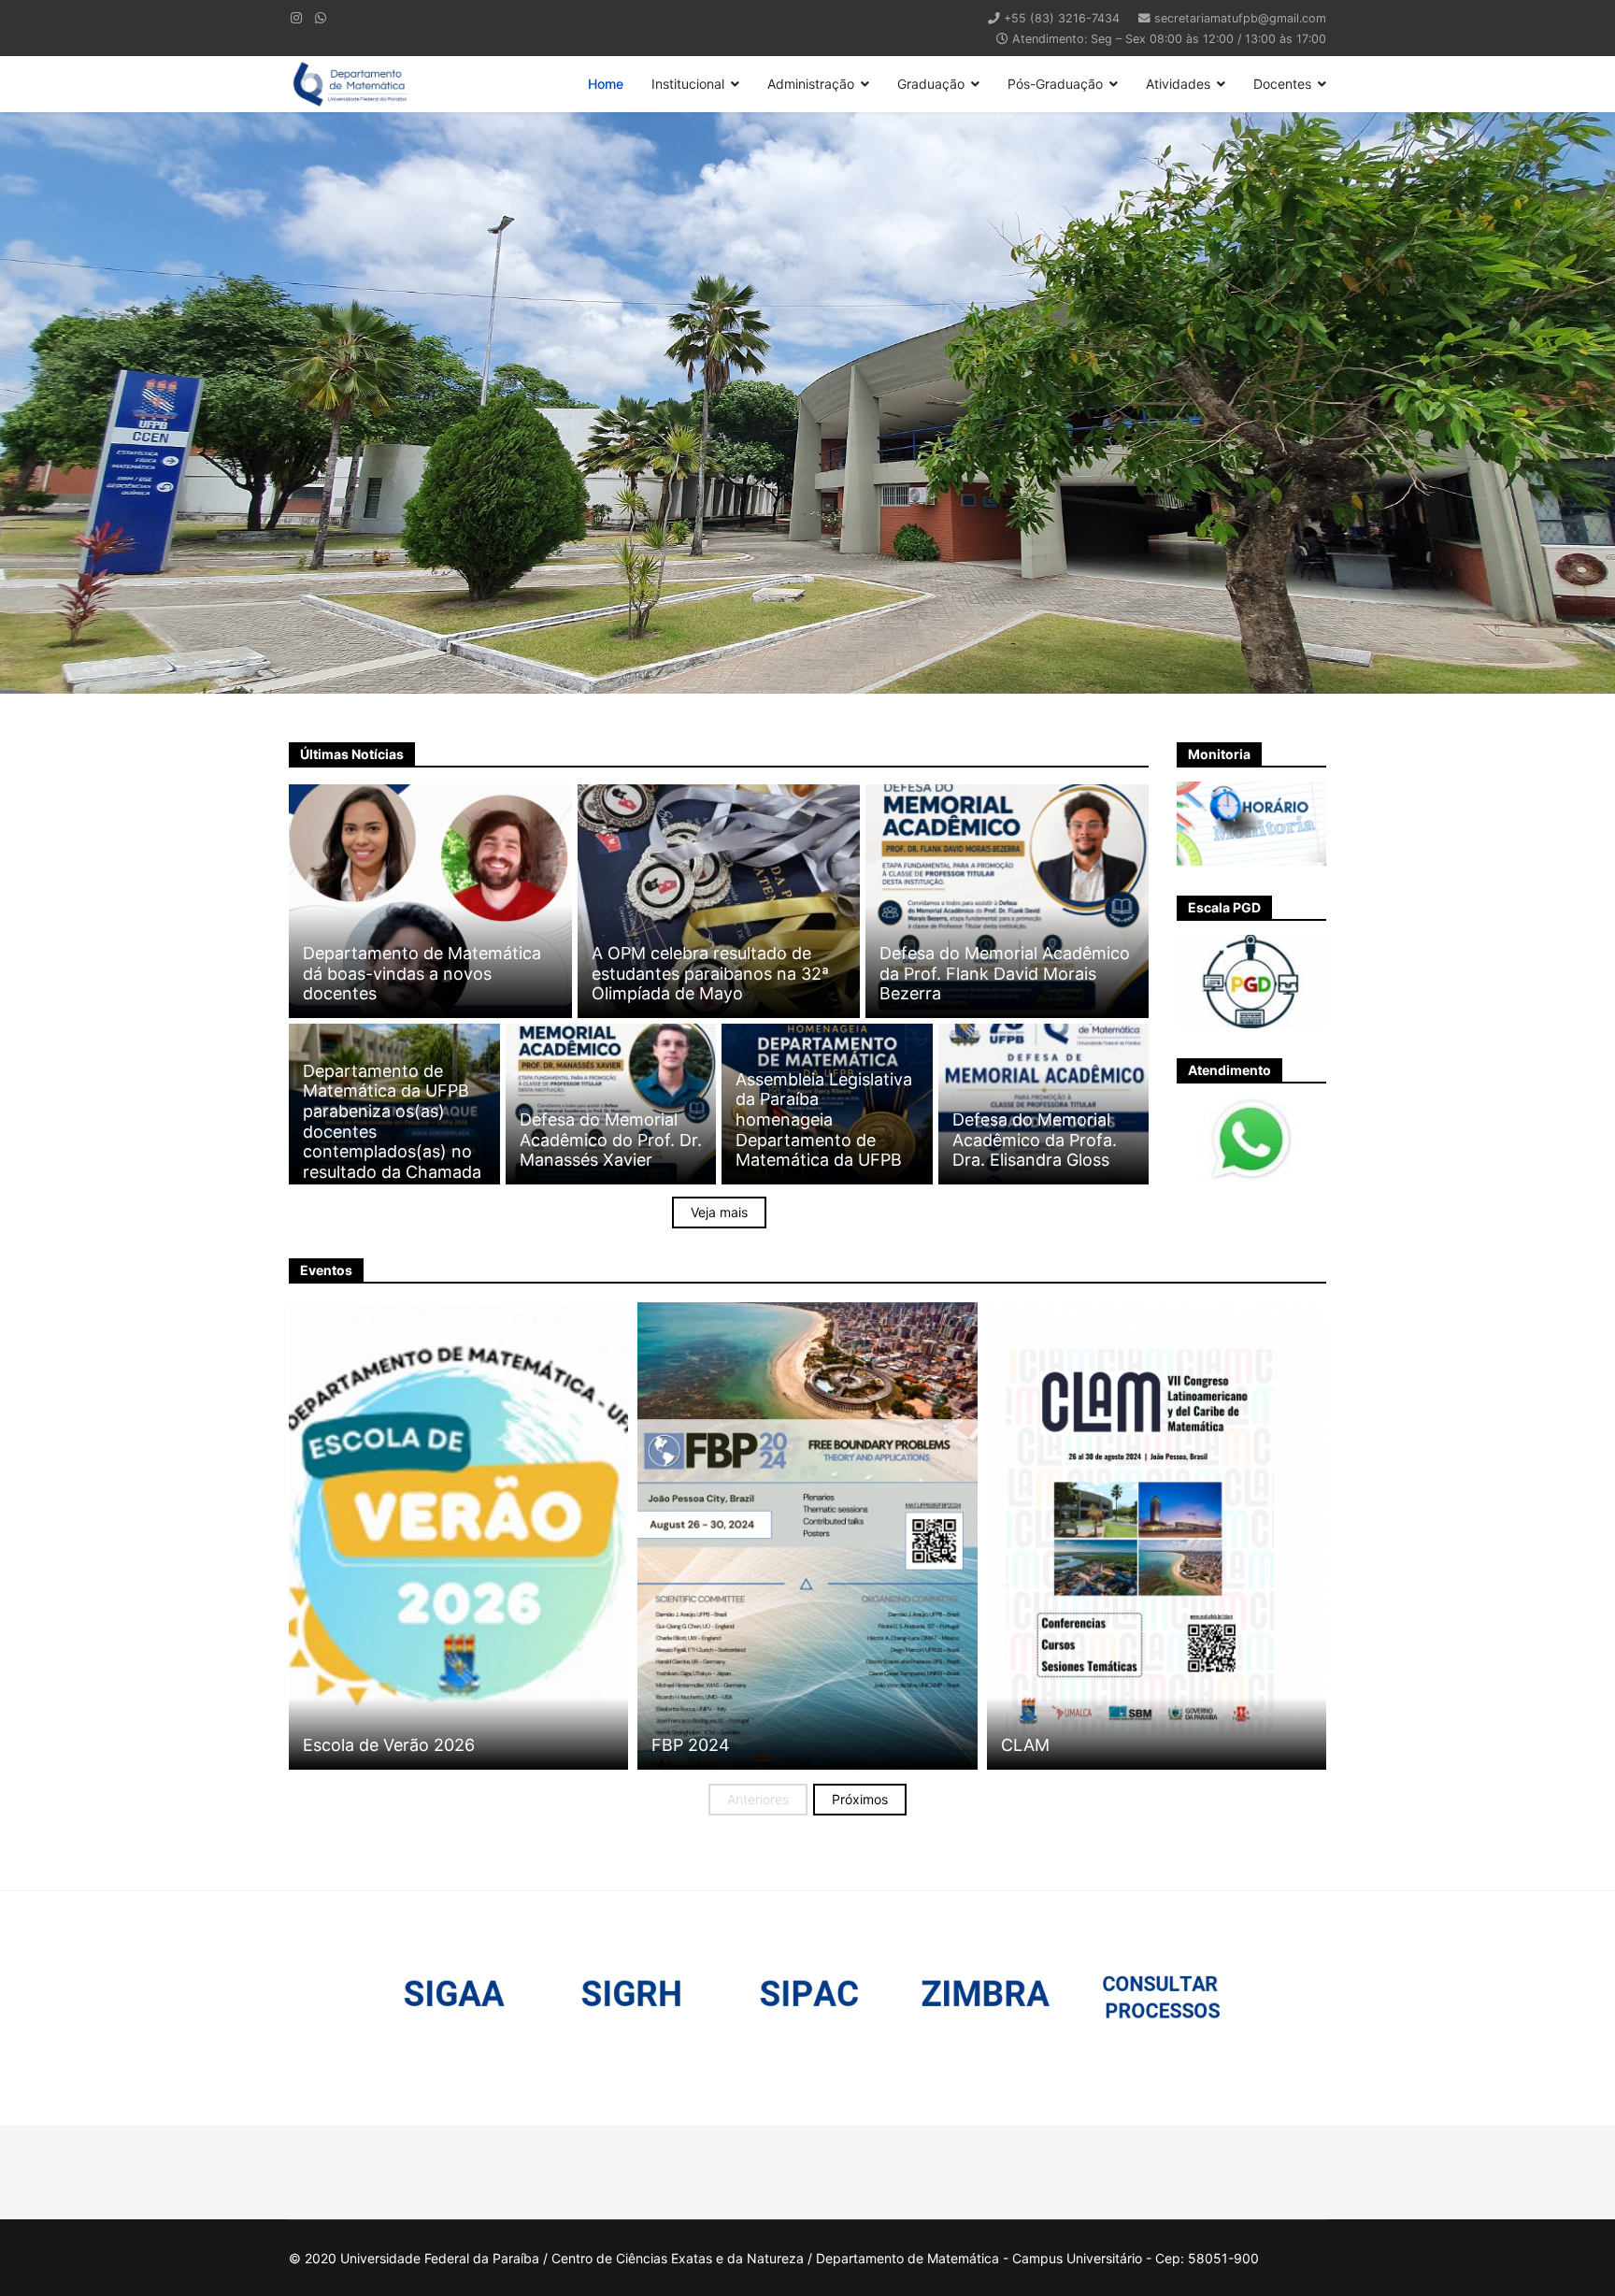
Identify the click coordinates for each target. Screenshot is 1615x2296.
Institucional (688, 84)
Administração (811, 84)
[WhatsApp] (321, 17)
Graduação (931, 84)
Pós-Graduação (1055, 84)
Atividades (1178, 84)
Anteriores (758, 1799)
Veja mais (719, 1212)
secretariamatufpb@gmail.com (1240, 18)
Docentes (1282, 84)
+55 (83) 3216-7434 (1062, 18)
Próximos (860, 1799)
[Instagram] (296, 17)
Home (606, 84)
